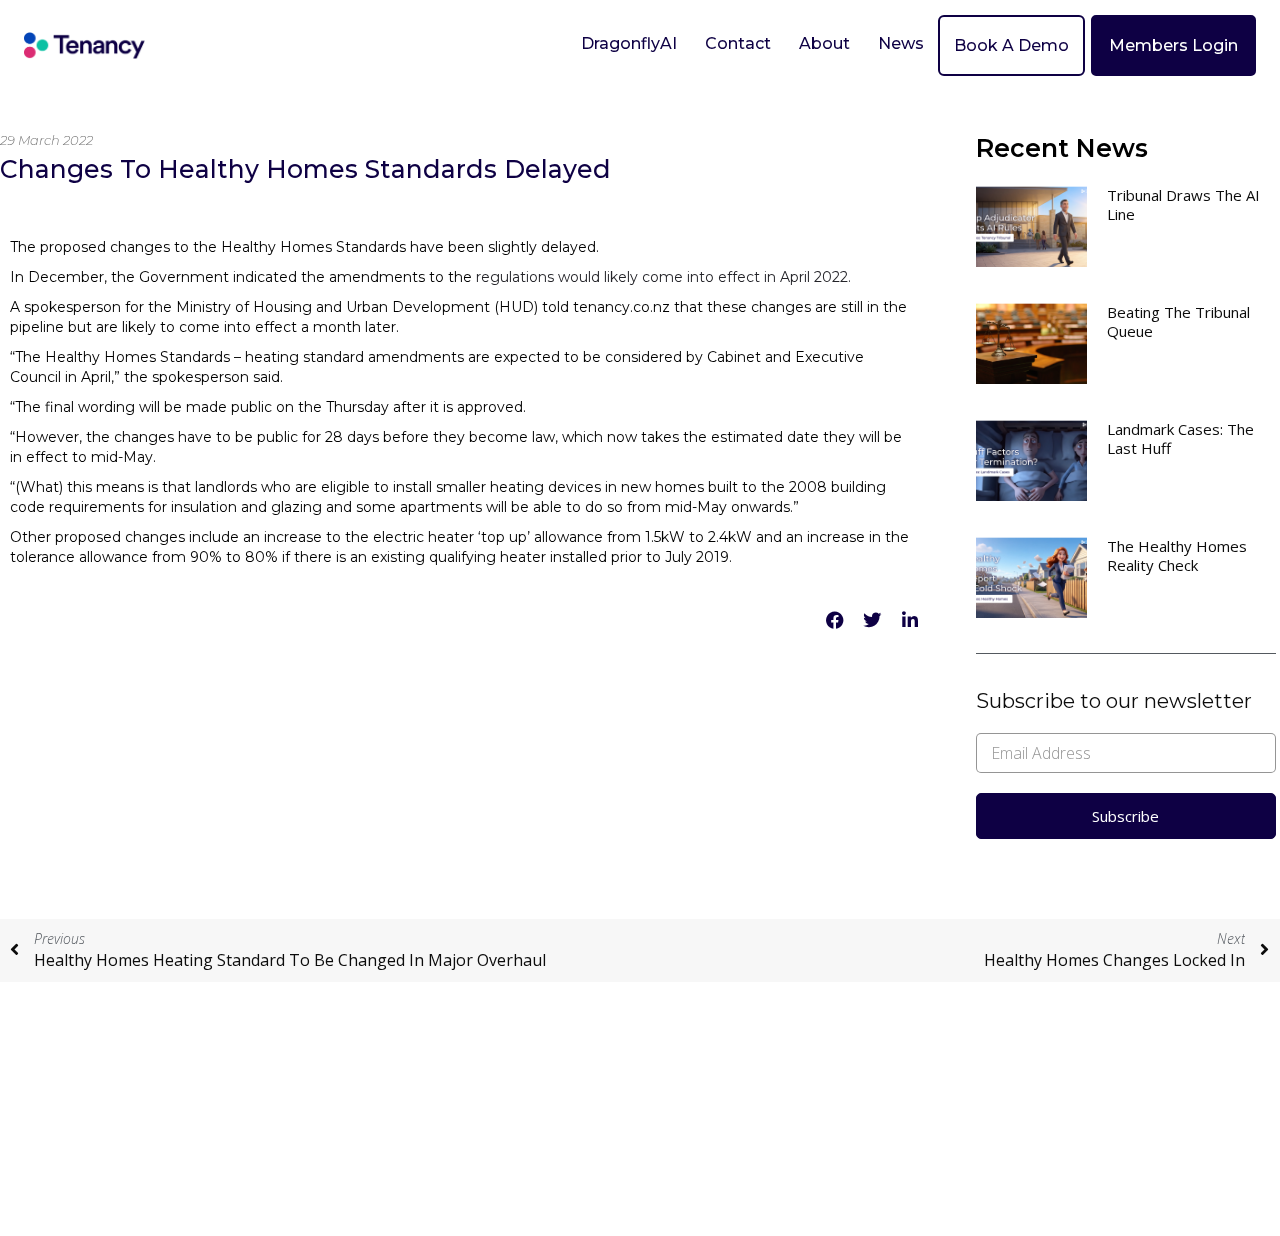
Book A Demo (1011, 45)
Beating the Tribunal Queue (1178, 321)
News (901, 43)
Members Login (1173, 45)
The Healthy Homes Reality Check (1177, 555)
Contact (738, 43)
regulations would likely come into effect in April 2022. (663, 277)
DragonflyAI (629, 43)
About (824, 43)
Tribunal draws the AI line (1183, 204)
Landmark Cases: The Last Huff (1180, 438)
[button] (835, 621)
